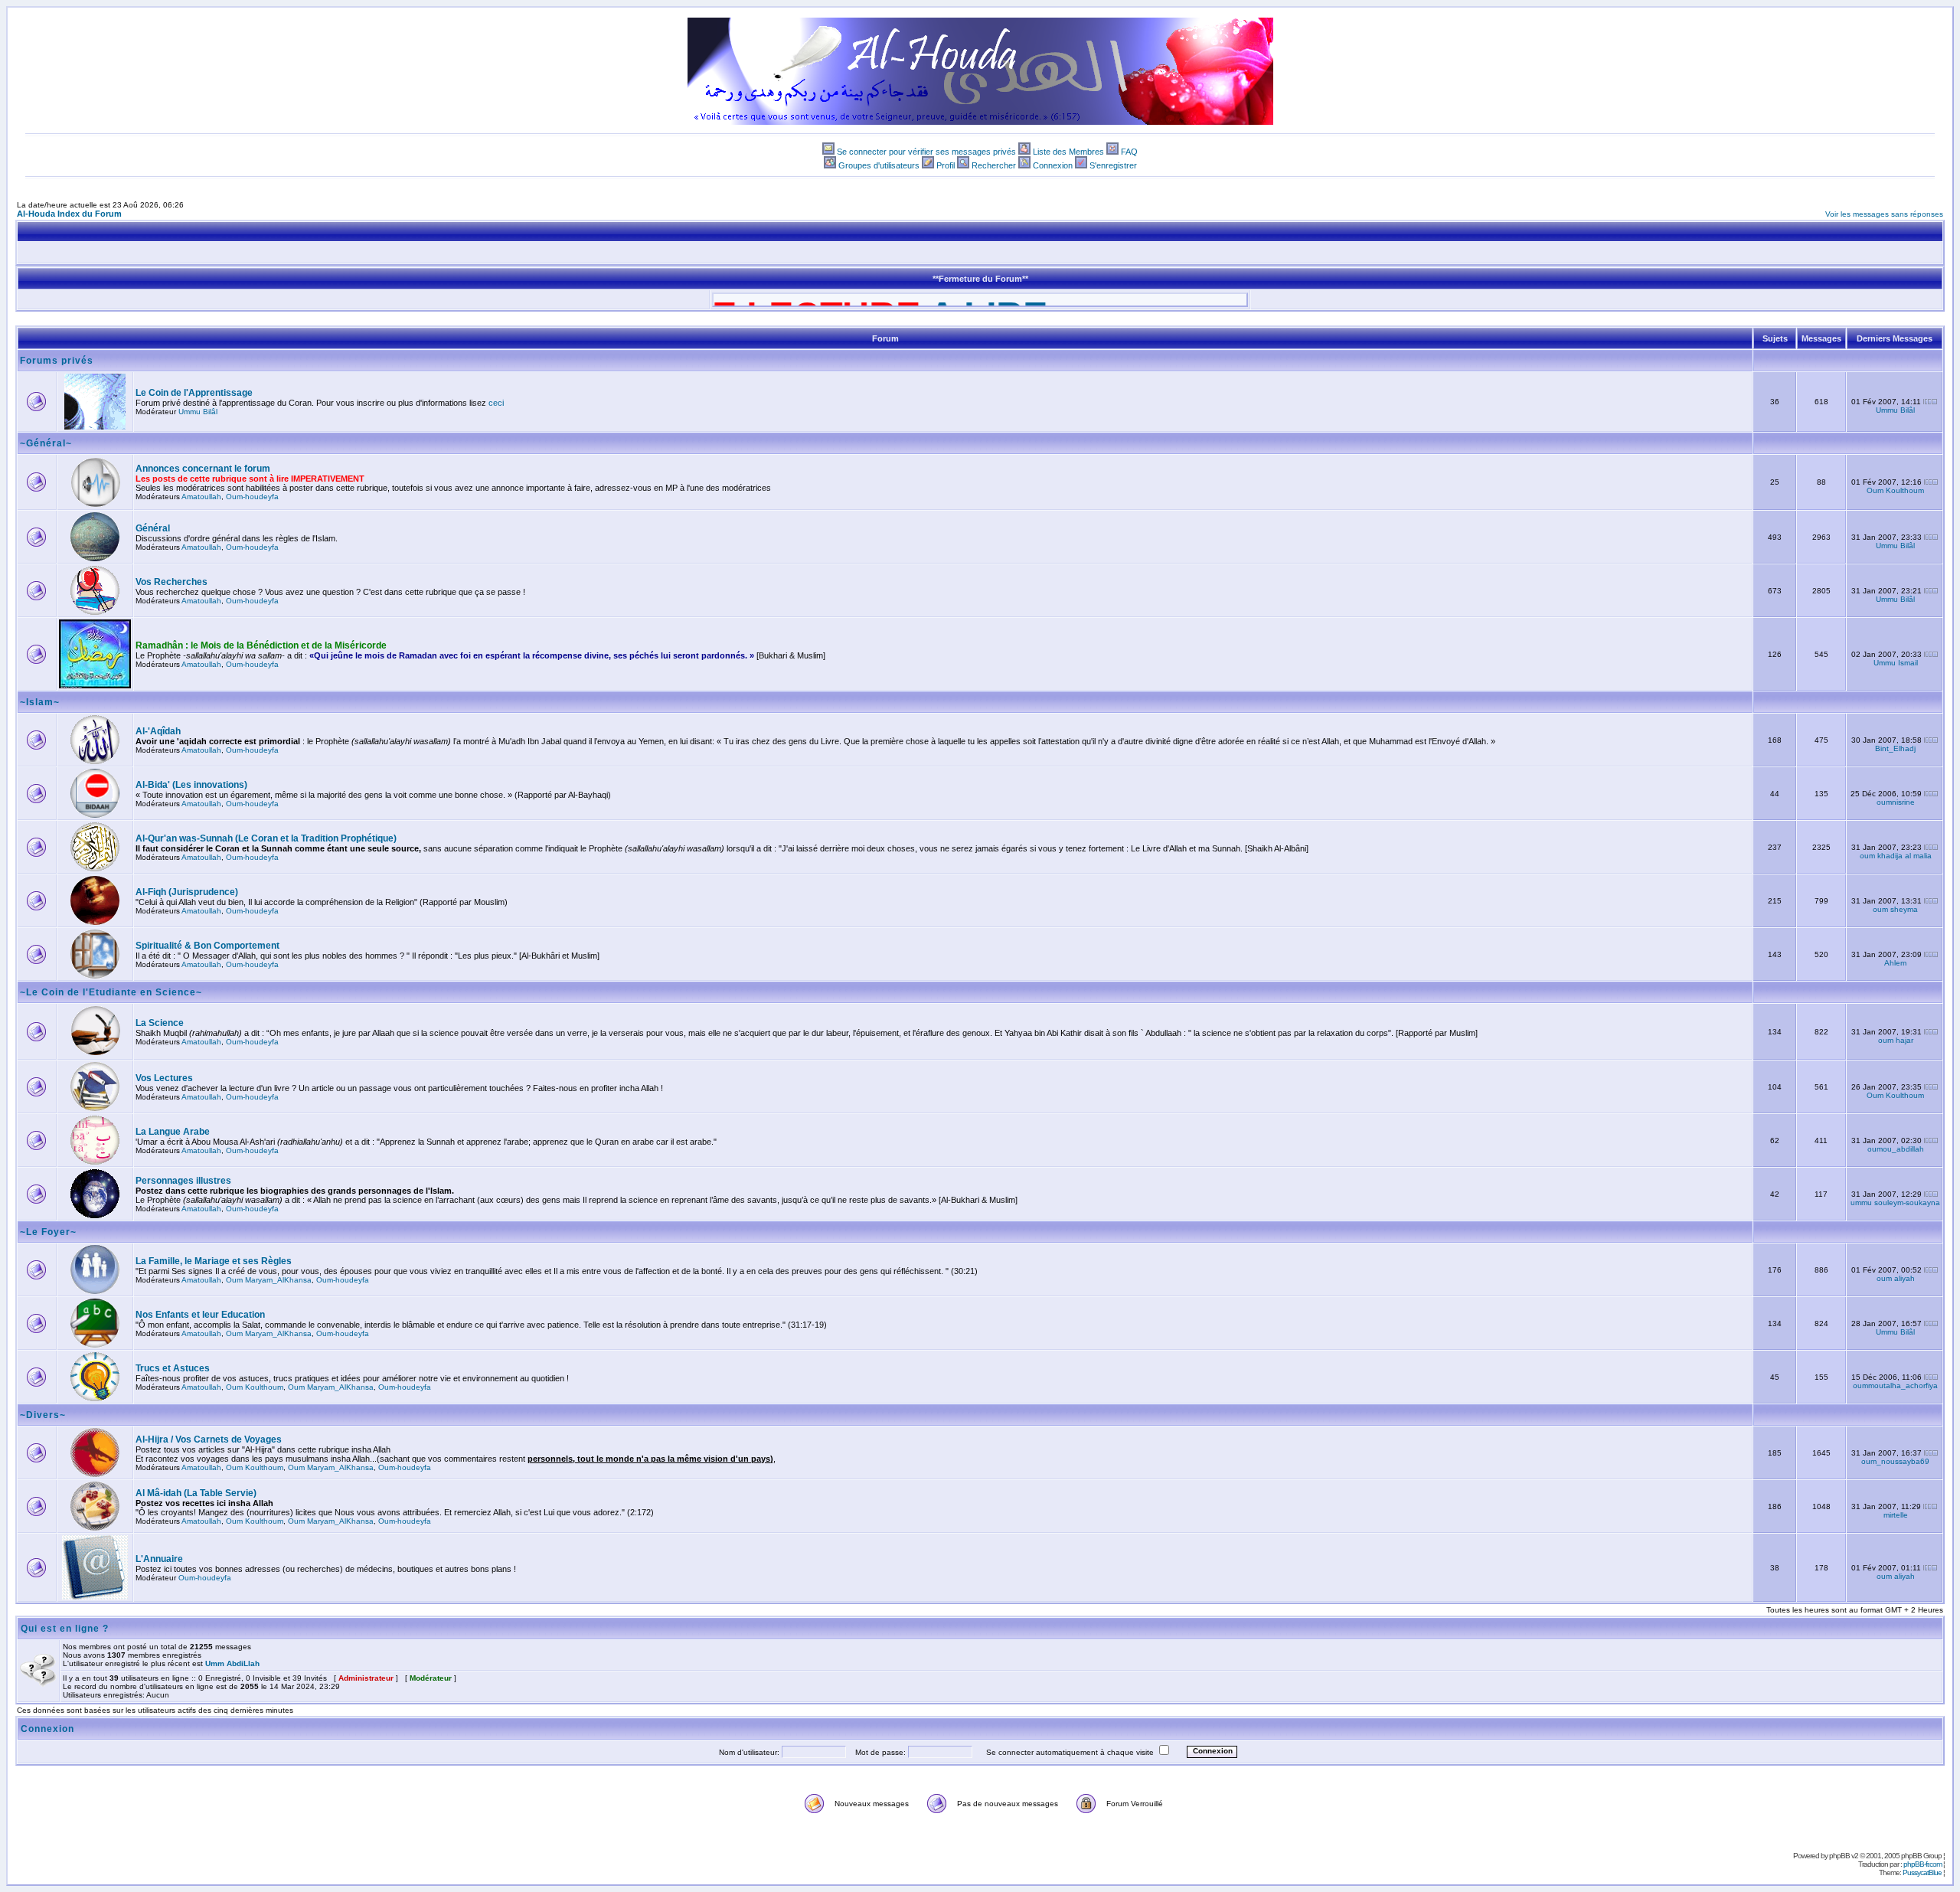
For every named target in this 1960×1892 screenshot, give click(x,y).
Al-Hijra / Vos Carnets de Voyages (209, 1439)
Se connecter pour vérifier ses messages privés (926, 152)
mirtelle (1896, 1515)
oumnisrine (1896, 802)
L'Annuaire (159, 1559)
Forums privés (57, 361)
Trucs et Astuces (173, 1368)
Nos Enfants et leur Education (200, 1315)
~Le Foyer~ (48, 1232)
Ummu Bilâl (198, 412)
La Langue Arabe (173, 1132)
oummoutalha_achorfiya (1895, 1386)
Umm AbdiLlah (232, 1663)
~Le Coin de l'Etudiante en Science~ (111, 992)
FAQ (1129, 152)
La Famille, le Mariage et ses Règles (214, 1261)
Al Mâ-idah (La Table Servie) (196, 1493)
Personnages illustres (183, 1181)
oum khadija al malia (1896, 856)
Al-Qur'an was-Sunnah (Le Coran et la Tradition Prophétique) (266, 838)
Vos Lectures (164, 1078)
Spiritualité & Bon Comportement (207, 946)
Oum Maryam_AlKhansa (269, 1280)
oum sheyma (1895, 909)
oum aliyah (1896, 1278)
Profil (946, 165)
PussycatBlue (1922, 1872)
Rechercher (994, 165)
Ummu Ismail (1896, 663)
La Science (160, 1023)
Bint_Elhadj (1895, 748)
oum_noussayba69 (1895, 1461)
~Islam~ (40, 702)
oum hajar (1896, 1040)
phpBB (1839, 1856)
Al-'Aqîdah (158, 731)
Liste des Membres (1068, 152)
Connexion (1053, 165)
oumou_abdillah (1896, 1149)
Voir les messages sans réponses (1884, 214)
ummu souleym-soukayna (1895, 1203)
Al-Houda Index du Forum (69, 214)
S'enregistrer (1113, 165)
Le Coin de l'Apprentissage (194, 393)
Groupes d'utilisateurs (879, 165)
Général (153, 528)
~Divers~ (43, 1415)
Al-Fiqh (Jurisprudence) (187, 892)
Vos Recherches (171, 582)
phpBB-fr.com (1922, 1864)
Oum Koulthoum (1895, 490)
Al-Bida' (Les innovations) (191, 785)
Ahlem (1895, 963)
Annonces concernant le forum (203, 469)
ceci (496, 403)
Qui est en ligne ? (65, 1629)
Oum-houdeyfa (252, 497)
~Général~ (46, 443)
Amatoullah (201, 497)
